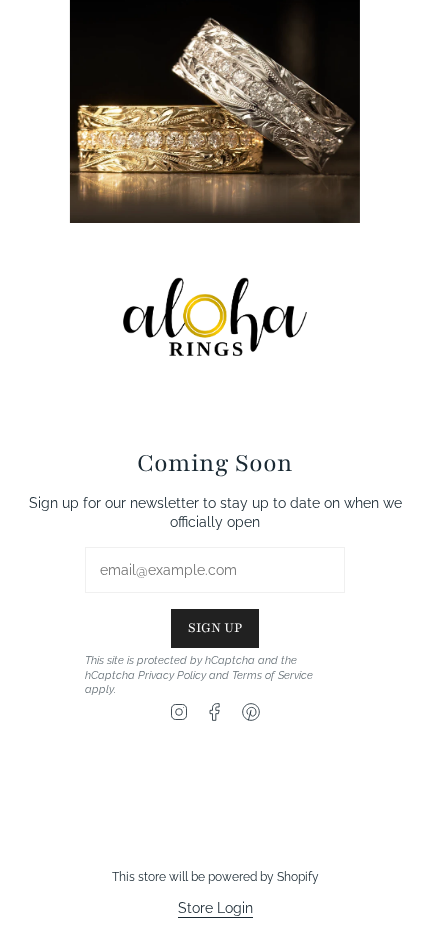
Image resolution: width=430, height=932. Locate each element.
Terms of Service (272, 675)
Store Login (215, 908)
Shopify (298, 877)
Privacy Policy (172, 675)
